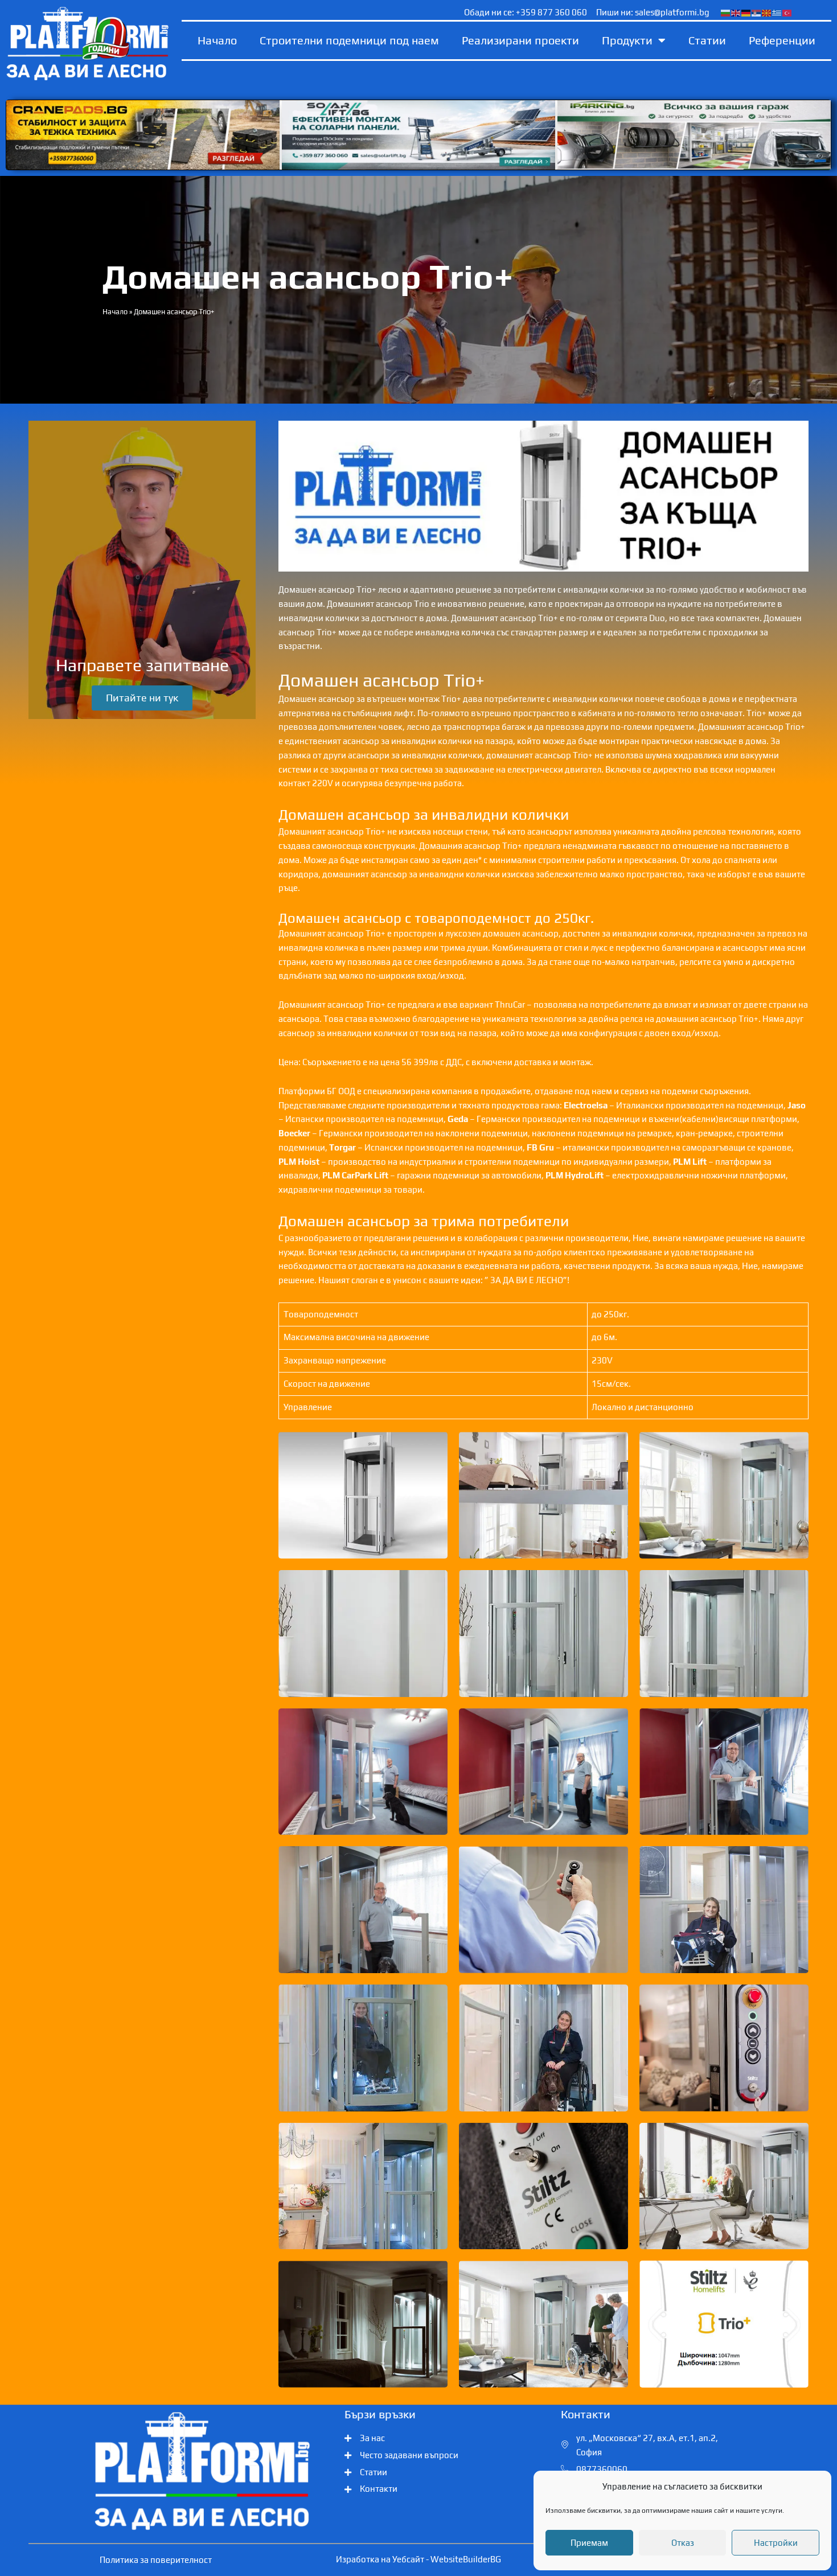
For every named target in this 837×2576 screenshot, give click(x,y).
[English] (736, 12)
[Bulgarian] (726, 12)
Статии (707, 40)
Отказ (683, 2543)
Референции (782, 40)
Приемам (589, 2543)
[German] (746, 12)
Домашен (783, 618)
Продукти (627, 40)
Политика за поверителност (156, 2560)
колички (465, 755)
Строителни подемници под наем (349, 40)
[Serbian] (757, 12)
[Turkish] (787, 12)
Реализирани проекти (520, 40)
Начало (217, 40)
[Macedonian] (767, 12)
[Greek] (777, 12)
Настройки (776, 2543)
